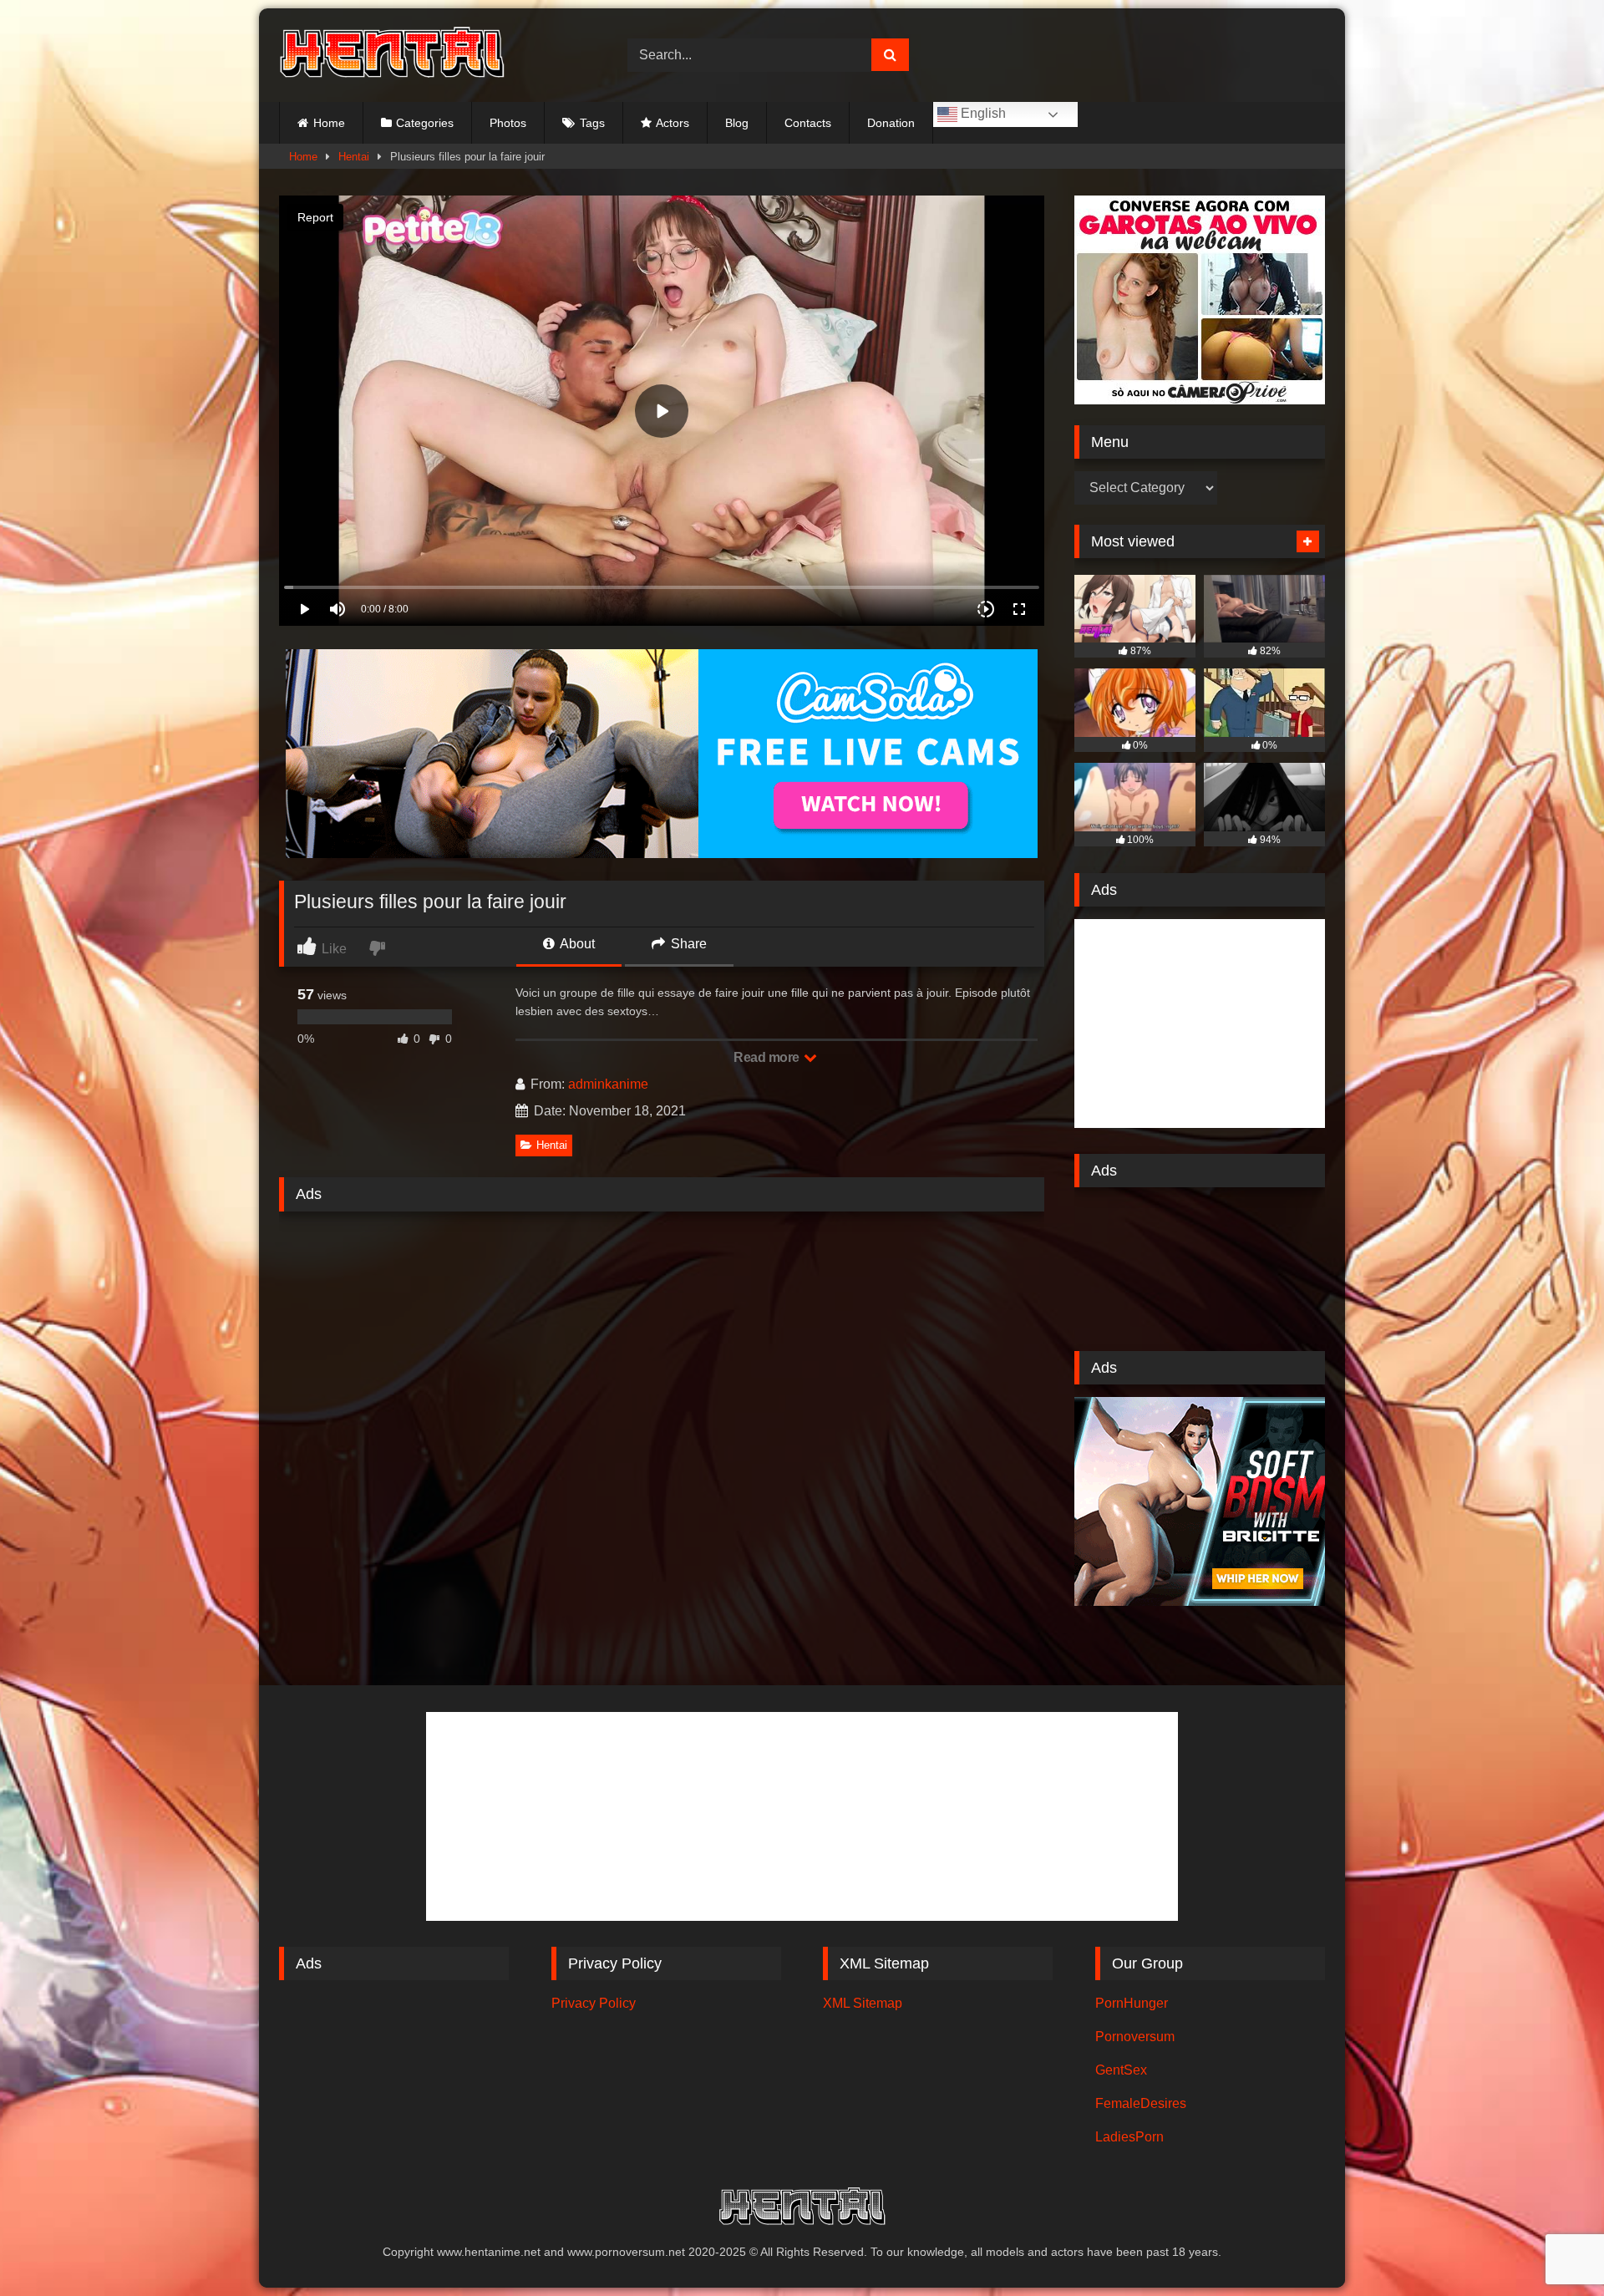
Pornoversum (1135, 2037)
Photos (508, 123)
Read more (768, 1057)
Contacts (808, 123)
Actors (673, 123)
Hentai (354, 157)
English (982, 113)
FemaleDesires (1141, 2103)
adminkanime (608, 1084)
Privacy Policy (594, 2003)
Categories (425, 123)
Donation (891, 123)
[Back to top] (1552, 2246)
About (576, 944)
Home (329, 123)
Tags (592, 123)
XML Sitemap (863, 2003)
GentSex (1121, 2070)
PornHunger (1132, 2003)
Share (687, 944)
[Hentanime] (392, 55)
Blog (737, 123)
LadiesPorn (1129, 2137)
